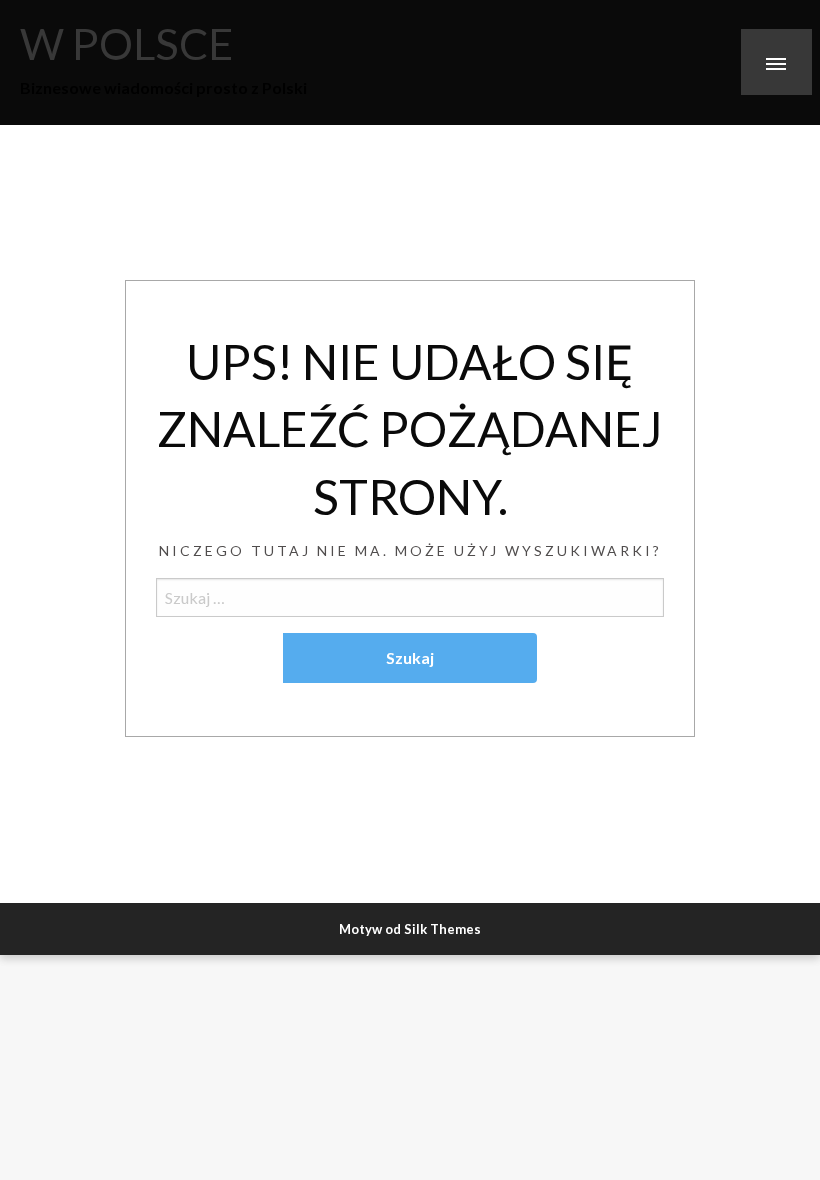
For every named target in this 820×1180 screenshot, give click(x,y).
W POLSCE (126, 43)
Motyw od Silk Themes (410, 929)
